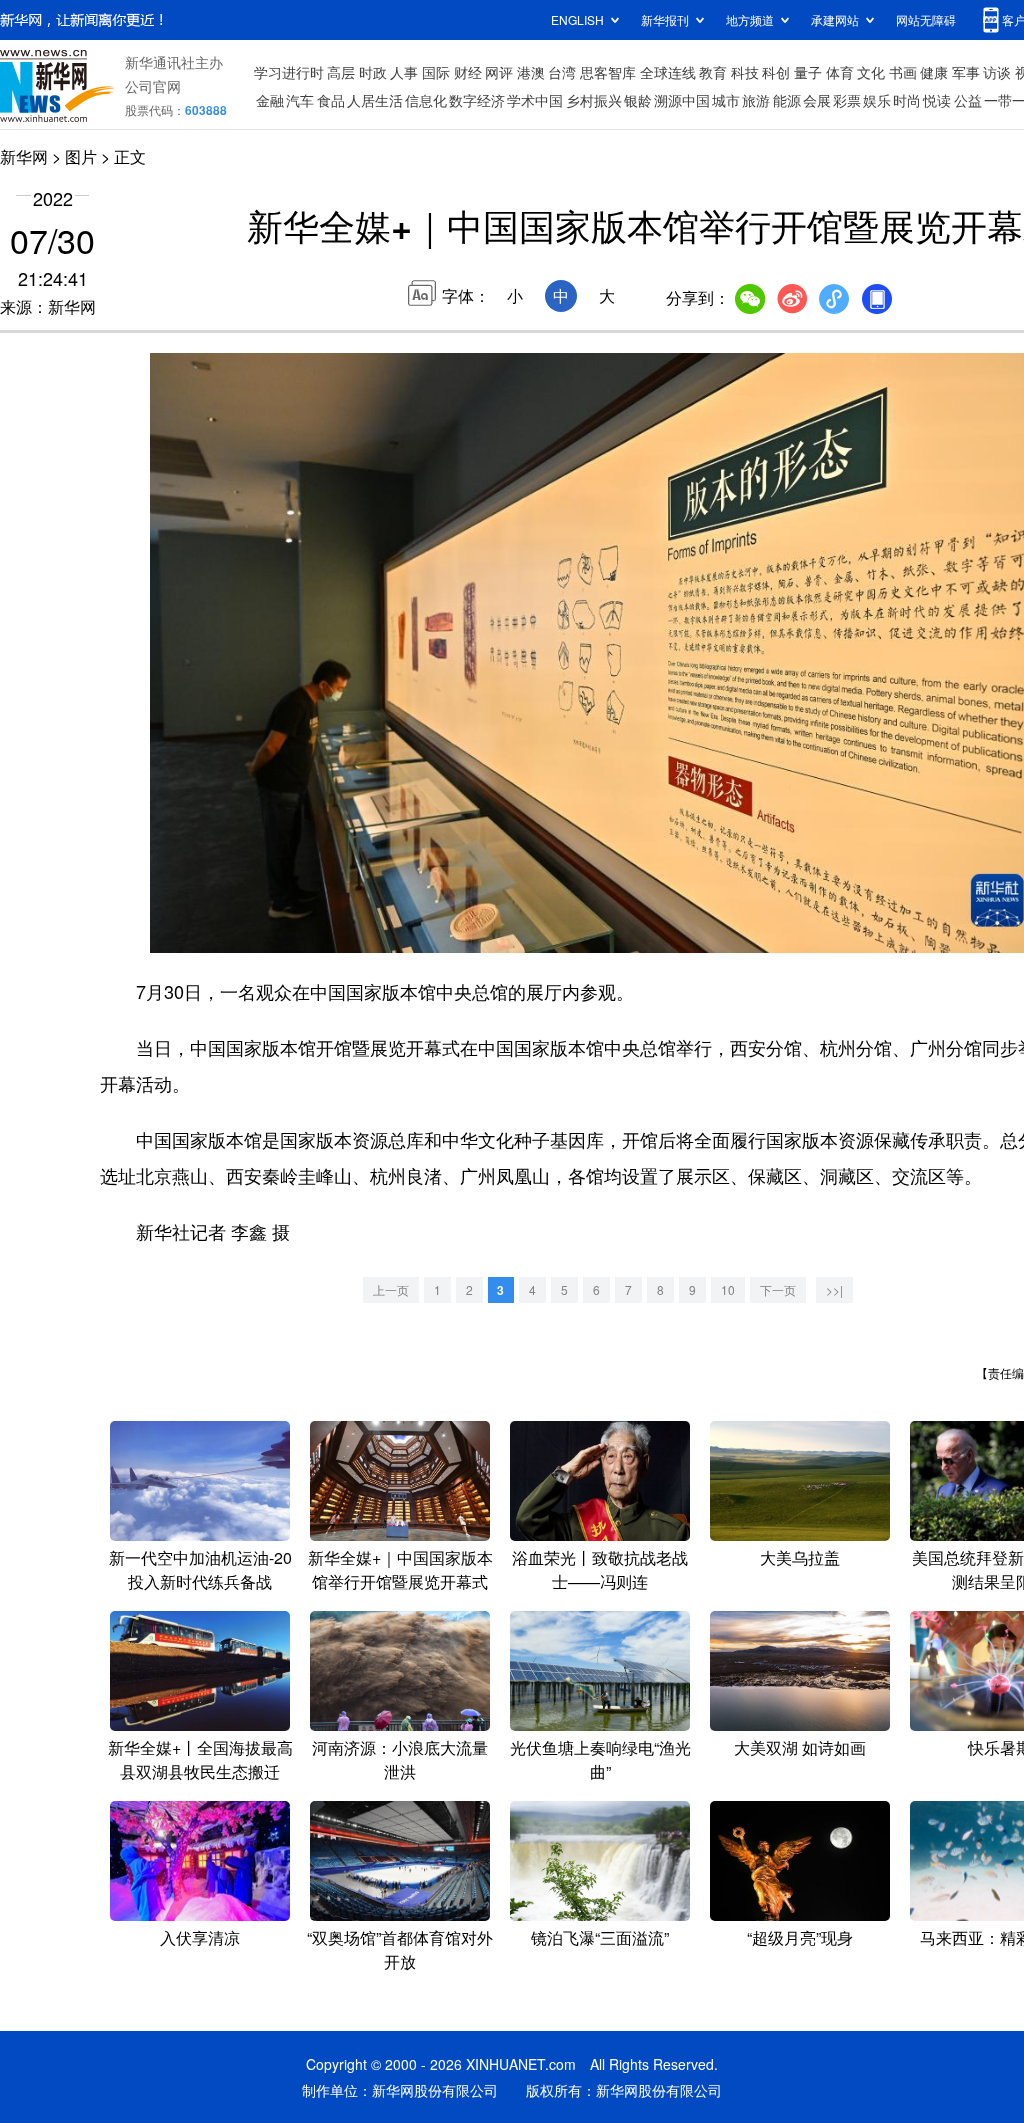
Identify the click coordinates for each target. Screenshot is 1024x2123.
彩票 (847, 100)
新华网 (24, 156)
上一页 (391, 1289)
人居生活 (375, 100)
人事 (404, 72)
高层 (341, 72)
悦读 (937, 100)
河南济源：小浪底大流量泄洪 (400, 1759)
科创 (776, 72)
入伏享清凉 (200, 1937)
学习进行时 (289, 72)
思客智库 (608, 72)
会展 (817, 100)
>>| (834, 1289)
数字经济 (477, 100)
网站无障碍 (926, 19)
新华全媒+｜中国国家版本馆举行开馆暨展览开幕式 (400, 1569)
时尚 (907, 100)
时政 (373, 72)
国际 (436, 72)
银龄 (638, 100)
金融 (270, 100)
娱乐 (877, 100)
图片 (81, 156)
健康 (934, 72)
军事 (966, 72)
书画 (903, 72)
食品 (331, 100)
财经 (468, 72)
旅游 (756, 100)
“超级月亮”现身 (800, 1937)
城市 (726, 100)
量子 (808, 72)
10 (728, 1289)
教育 (713, 72)
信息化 (426, 100)
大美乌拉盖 (800, 1557)
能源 (787, 100)
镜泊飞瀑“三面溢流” (600, 1937)
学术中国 (535, 100)
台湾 (562, 72)
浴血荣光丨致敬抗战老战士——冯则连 (600, 1569)
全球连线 (668, 72)
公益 (968, 100)
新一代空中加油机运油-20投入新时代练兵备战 (200, 1569)
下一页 (778, 1289)
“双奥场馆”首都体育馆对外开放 (400, 1949)
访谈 (997, 72)
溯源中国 (682, 100)
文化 (871, 72)
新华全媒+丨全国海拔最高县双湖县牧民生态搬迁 (200, 1759)
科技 (745, 72)
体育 (840, 72)
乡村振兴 (594, 100)
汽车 (300, 100)
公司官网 (153, 86)
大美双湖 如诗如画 (800, 1747)
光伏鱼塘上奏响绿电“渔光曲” (600, 1759)
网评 (499, 72)
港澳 (531, 72)
